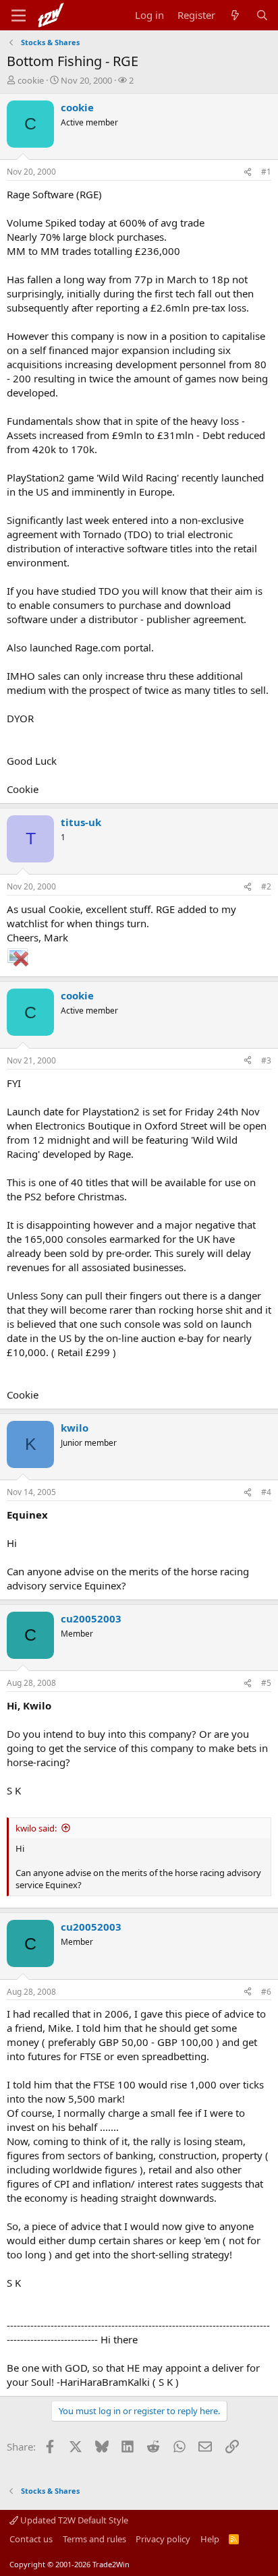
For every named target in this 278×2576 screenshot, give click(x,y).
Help (210, 2539)
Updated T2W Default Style (73, 2520)
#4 (266, 1492)
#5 (266, 1683)
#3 (266, 1060)
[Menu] (19, 16)
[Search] (262, 15)
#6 (266, 1992)
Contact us (31, 2539)
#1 (266, 172)
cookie (31, 80)
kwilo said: (36, 1828)
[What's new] (235, 15)
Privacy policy (163, 2539)
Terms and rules (94, 2539)
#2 (266, 886)
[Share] (248, 172)
